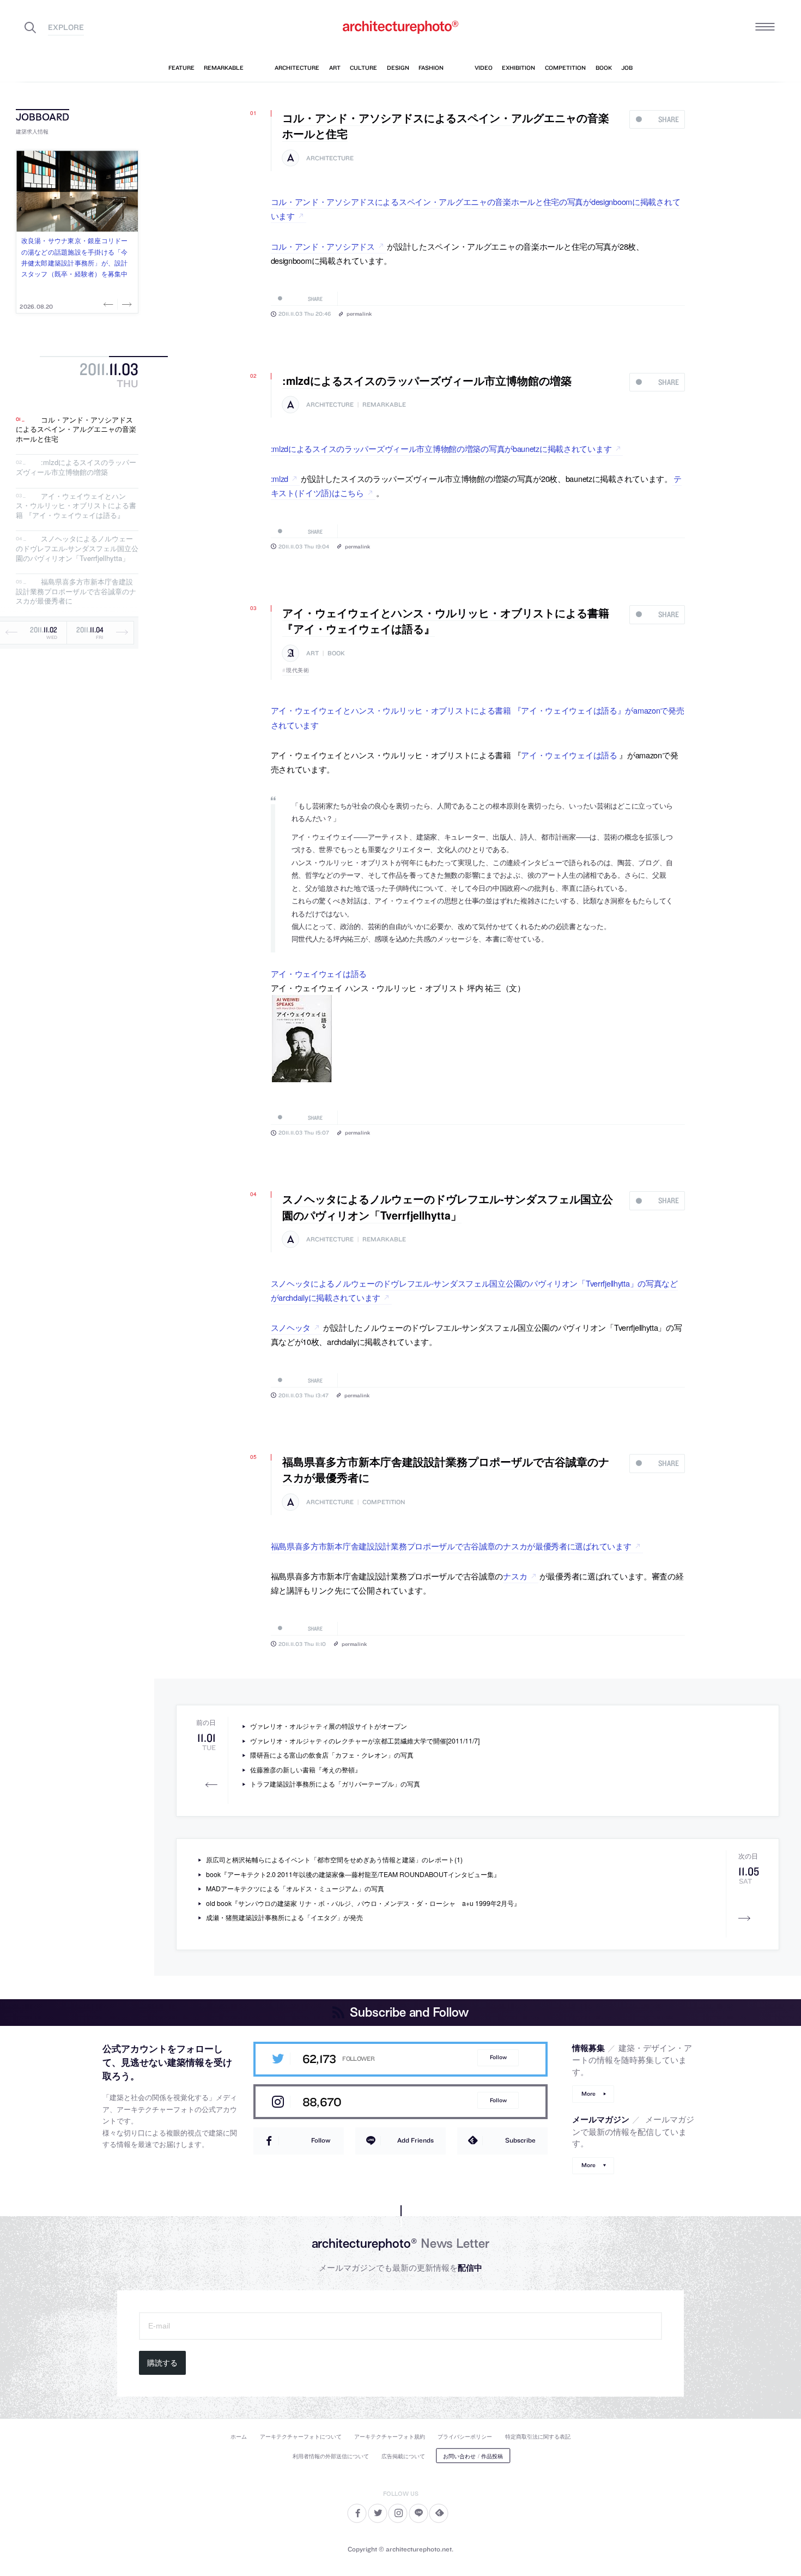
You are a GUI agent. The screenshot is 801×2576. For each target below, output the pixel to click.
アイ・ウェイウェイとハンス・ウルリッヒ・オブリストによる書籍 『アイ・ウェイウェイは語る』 (76, 505)
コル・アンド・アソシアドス (323, 246)
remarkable (384, 405)
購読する (162, 2363)
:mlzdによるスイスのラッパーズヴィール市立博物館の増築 (76, 467)
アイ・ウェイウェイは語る (569, 755)
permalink (359, 313)
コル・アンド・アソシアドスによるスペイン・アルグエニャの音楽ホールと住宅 (76, 429)
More (588, 2094)
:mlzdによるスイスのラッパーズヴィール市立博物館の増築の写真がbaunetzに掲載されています (441, 448)
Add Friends (415, 2140)
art (312, 653)
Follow (498, 2057)
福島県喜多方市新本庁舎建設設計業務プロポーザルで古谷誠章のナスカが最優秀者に (76, 592)
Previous (110, 304)
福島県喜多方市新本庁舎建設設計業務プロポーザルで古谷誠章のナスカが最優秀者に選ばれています (451, 1546)
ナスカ (515, 1576)
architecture (330, 158)
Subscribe (520, 2140)
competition (384, 1502)
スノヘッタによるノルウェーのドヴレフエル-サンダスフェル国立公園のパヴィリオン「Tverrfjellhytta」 (77, 548)
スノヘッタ (291, 1327)
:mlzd (280, 478)
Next (126, 304)
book (336, 653)
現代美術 (298, 670)
